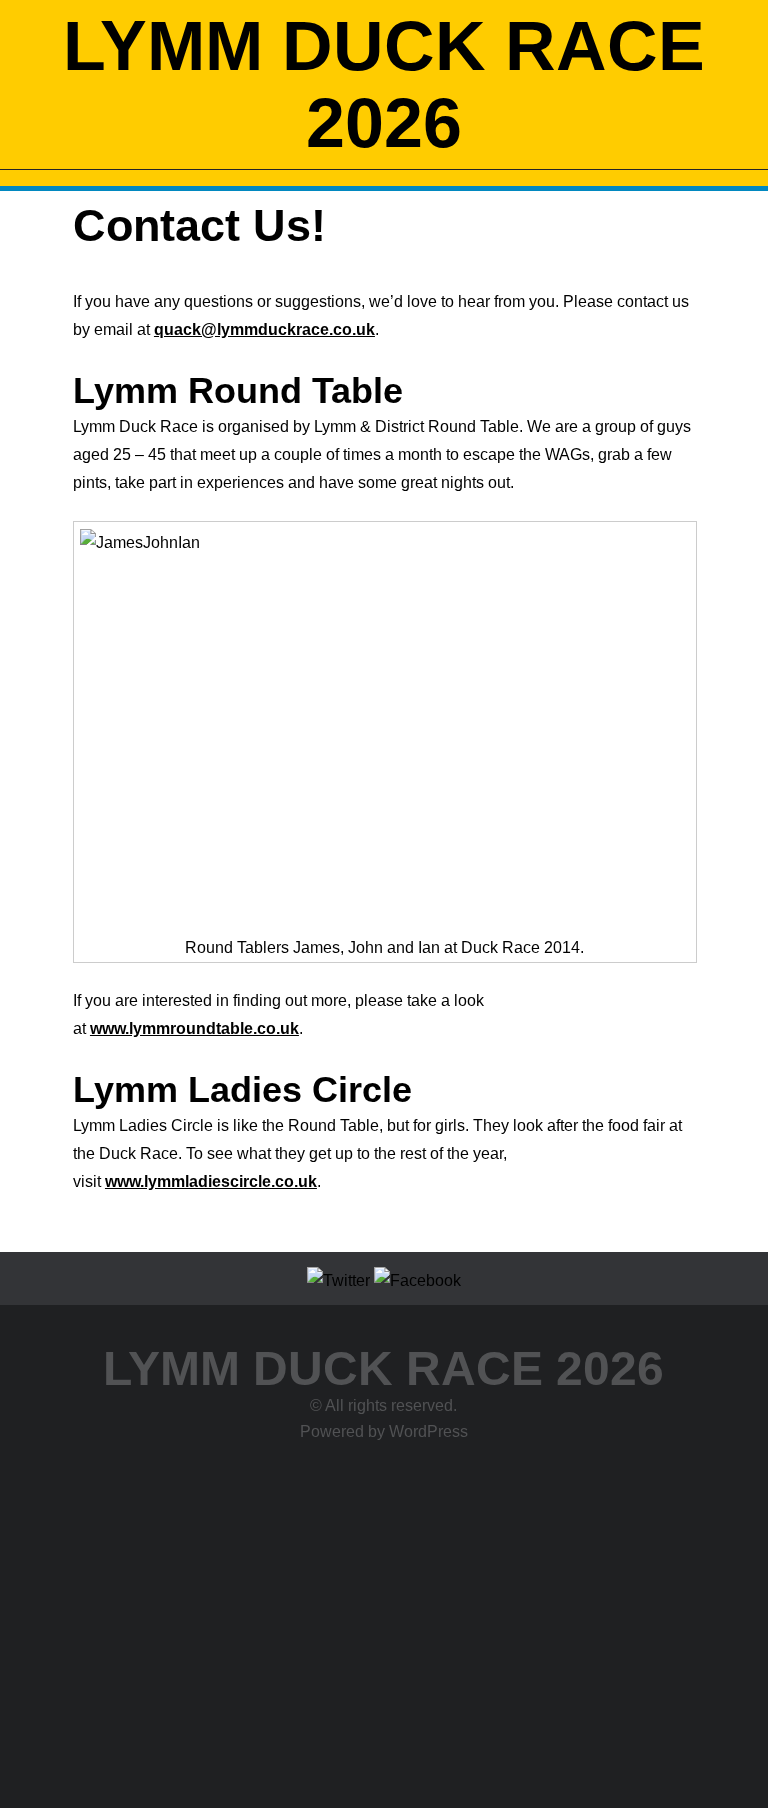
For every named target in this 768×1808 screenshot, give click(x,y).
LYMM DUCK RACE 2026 (384, 84)
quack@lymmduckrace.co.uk (264, 329)
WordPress (428, 1431)
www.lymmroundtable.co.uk (194, 1028)
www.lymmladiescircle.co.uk (211, 1181)
